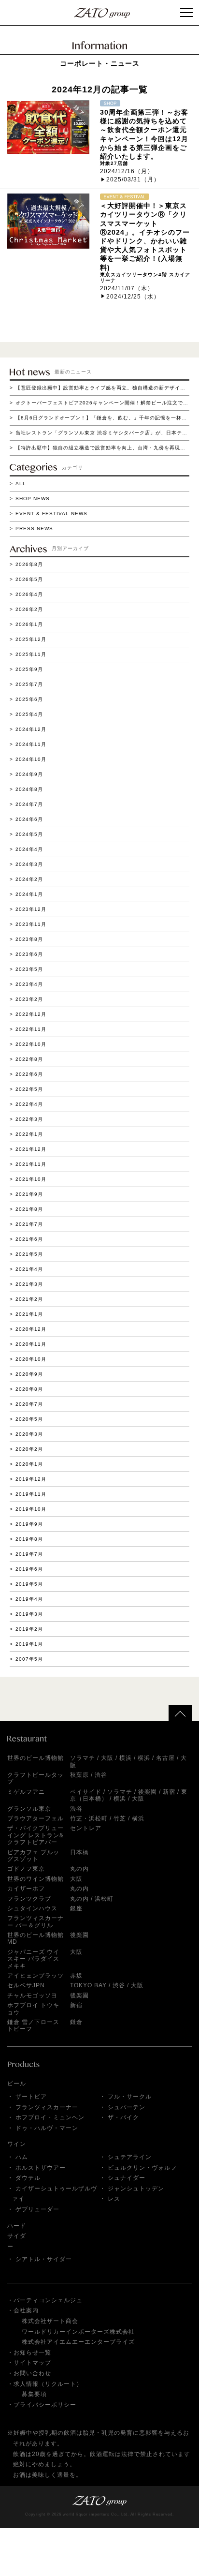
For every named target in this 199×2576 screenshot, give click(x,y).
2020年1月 (29, 1464)
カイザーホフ (26, 1889)
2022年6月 (29, 1074)
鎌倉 (76, 2022)
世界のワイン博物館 (36, 1879)
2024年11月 (31, 744)
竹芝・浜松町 (89, 1818)
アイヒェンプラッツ (36, 1976)
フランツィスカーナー (47, 2107)
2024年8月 (29, 789)
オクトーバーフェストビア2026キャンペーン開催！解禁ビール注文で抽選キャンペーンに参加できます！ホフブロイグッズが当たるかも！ (102, 403)
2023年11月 (31, 924)
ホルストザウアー (41, 2168)
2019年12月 (31, 1479)
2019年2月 (29, 1629)
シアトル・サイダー (44, 2259)
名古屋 (165, 1758)
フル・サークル (130, 2097)
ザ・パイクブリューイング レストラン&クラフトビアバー (36, 1835)
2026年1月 (29, 624)
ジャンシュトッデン (136, 2189)
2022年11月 (31, 1029)
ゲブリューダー (37, 2209)
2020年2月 (29, 1449)
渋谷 (101, 1775)
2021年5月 (29, 1254)
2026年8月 (29, 564)
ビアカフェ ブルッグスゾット (33, 1856)
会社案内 (26, 2310)
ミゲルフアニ (26, 1792)
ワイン (17, 2144)
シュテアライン (130, 2157)
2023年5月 (29, 969)
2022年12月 (31, 1014)
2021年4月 (29, 1269)
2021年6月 (29, 1239)
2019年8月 (29, 1539)
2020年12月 (31, 1329)
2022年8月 (29, 1059)
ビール (17, 2084)
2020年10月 (31, 1359)
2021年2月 (29, 1299)
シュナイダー (127, 2178)
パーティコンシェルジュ (48, 2300)
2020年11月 (31, 1344)
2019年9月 (29, 1524)
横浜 (126, 1758)
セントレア (86, 1828)
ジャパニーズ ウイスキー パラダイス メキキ (33, 1959)
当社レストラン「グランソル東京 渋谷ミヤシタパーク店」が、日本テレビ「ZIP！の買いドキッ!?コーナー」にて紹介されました (102, 433)
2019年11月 (31, 1494)
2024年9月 (29, 774)
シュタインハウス (32, 1908)
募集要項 (34, 2394)
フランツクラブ (29, 1899)
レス (114, 2199)
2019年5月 (29, 1584)
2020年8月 (29, 1389)
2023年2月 (29, 999)
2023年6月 (29, 954)
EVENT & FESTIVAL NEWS (51, 514)
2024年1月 (29, 894)
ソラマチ (83, 1758)
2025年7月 (29, 684)
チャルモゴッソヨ (32, 1995)
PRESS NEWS (34, 529)
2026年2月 (29, 609)
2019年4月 (29, 1599)
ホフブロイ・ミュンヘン (50, 2117)
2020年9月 (29, 1374)
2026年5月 (29, 579)
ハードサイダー (17, 2236)
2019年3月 (29, 1614)
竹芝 (120, 1818)
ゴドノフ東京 (26, 1869)
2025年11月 (31, 654)
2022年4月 (29, 1104)
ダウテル (28, 2178)
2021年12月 (31, 1149)
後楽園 (148, 1792)
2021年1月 (29, 1314)
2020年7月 (29, 1404)
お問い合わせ (32, 2373)
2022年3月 (29, 1119)
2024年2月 (29, 879)
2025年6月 (29, 699)
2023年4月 (29, 984)
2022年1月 (29, 1134)
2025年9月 (29, 669)
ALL (21, 484)
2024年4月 (29, 849)
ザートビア (31, 2097)
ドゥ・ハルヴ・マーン (47, 2128)
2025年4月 (29, 714)
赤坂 (76, 1976)
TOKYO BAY (88, 1985)
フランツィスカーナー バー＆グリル (36, 1921)
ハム (22, 2157)
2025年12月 (31, 639)
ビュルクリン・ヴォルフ (142, 2168)
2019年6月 (29, 1569)
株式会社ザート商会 (50, 2321)
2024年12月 (31, 729)
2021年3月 (29, 1284)
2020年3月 (29, 1434)
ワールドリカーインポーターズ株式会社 (78, 2332)
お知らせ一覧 (32, 2353)
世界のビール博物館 (36, 1758)
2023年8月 (29, 939)
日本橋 (79, 1852)
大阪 (107, 1758)
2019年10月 (31, 1509)
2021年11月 (31, 1164)
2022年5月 (29, 1089)
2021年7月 (29, 1224)
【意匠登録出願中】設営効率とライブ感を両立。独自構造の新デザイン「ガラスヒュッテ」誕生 (102, 388)
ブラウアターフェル (36, 1818)
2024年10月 (31, 759)
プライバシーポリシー (45, 2405)
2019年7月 (29, 1554)
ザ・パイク (123, 2117)
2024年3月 (29, 864)
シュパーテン (127, 2107)
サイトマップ (32, 2363)
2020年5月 (29, 1419)
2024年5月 (29, 834)
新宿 (169, 1792)
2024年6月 (29, 819)
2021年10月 (31, 1179)
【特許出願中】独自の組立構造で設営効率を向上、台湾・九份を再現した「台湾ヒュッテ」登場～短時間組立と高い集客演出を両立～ (102, 448)
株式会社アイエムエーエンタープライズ (78, 2342)
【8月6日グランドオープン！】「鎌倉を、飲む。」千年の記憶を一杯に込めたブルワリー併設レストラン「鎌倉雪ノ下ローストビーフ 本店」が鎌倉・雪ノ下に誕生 (102, 418)
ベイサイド (86, 1792)
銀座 (76, 1908)
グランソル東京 (29, 1809)
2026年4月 (29, 594)
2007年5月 (29, 1659)
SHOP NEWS (33, 499)
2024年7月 (29, 804)
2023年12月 (31, 909)
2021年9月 (29, 1194)
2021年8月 (29, 1209)
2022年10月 (31, 1044)
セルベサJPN (26, 1985)
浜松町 (104, 1899)
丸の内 (79, 1869)
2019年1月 (29, 1644)
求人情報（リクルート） (48, 2384)
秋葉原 (79, 1775)
